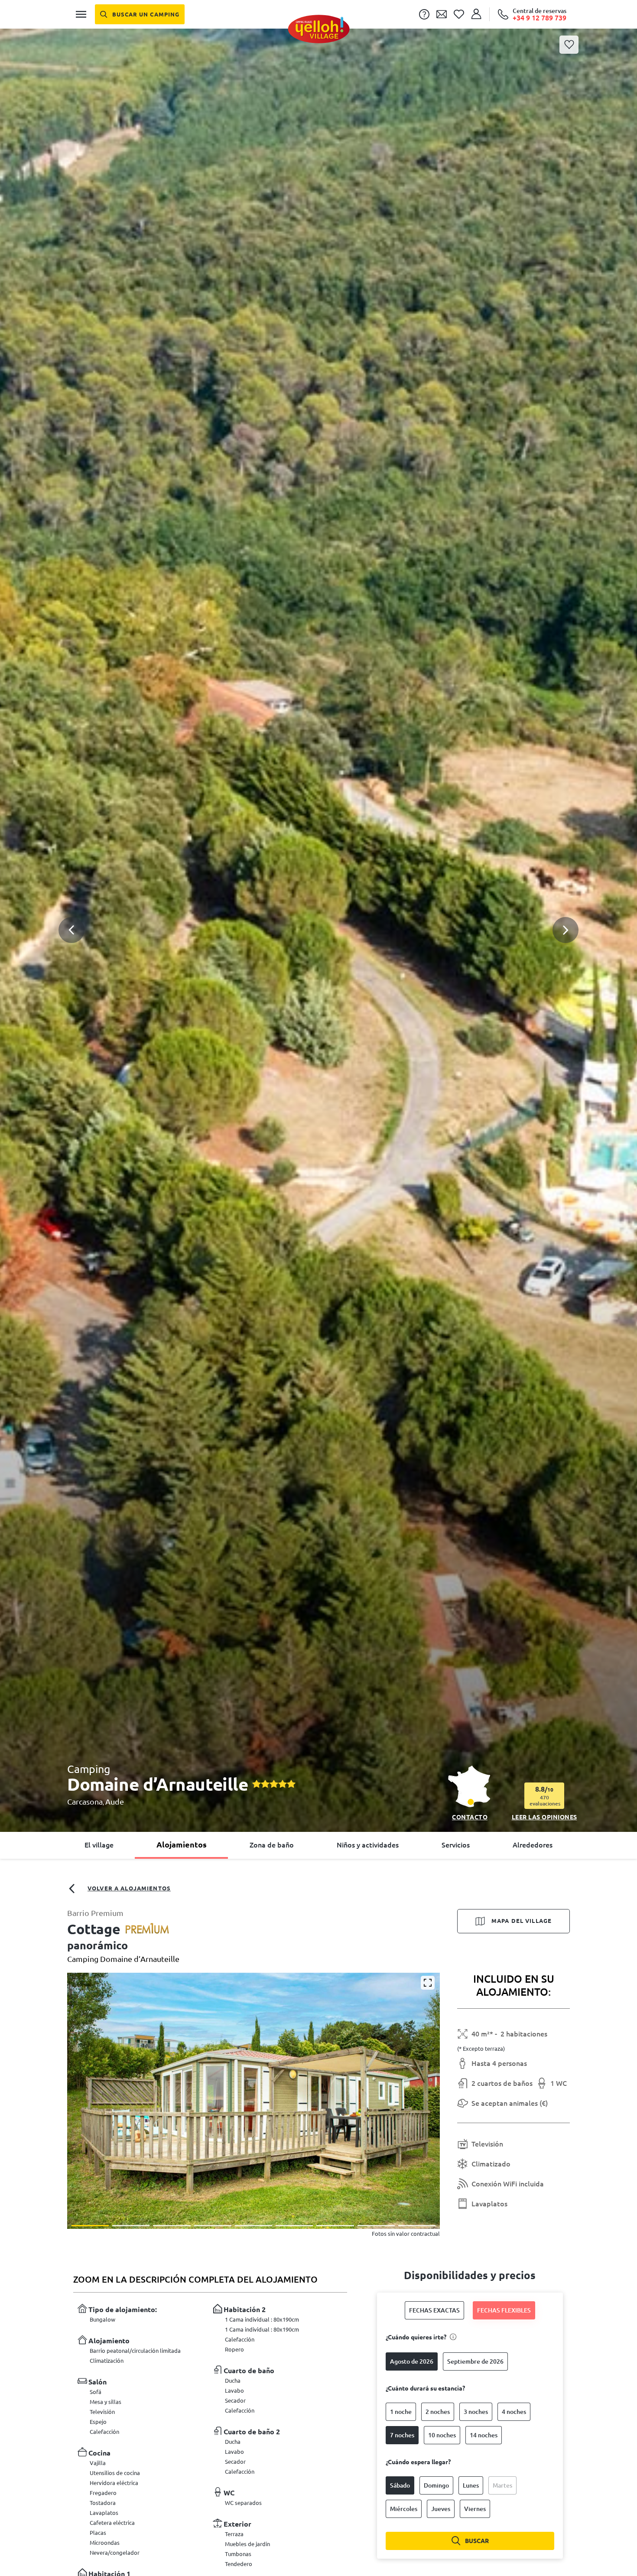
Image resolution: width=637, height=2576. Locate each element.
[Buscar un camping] (140, 14)
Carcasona (85, 1802)
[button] (318, 896)
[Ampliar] (428, 1983)
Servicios (456, 1845)
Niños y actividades (368, 1845)
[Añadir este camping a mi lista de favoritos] (569, 45)
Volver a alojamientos (129, 1888)
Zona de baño (272, 1845)
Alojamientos (182, 1844)
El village (99, 1845)
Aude (115, 1802)
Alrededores (533, 1845)
